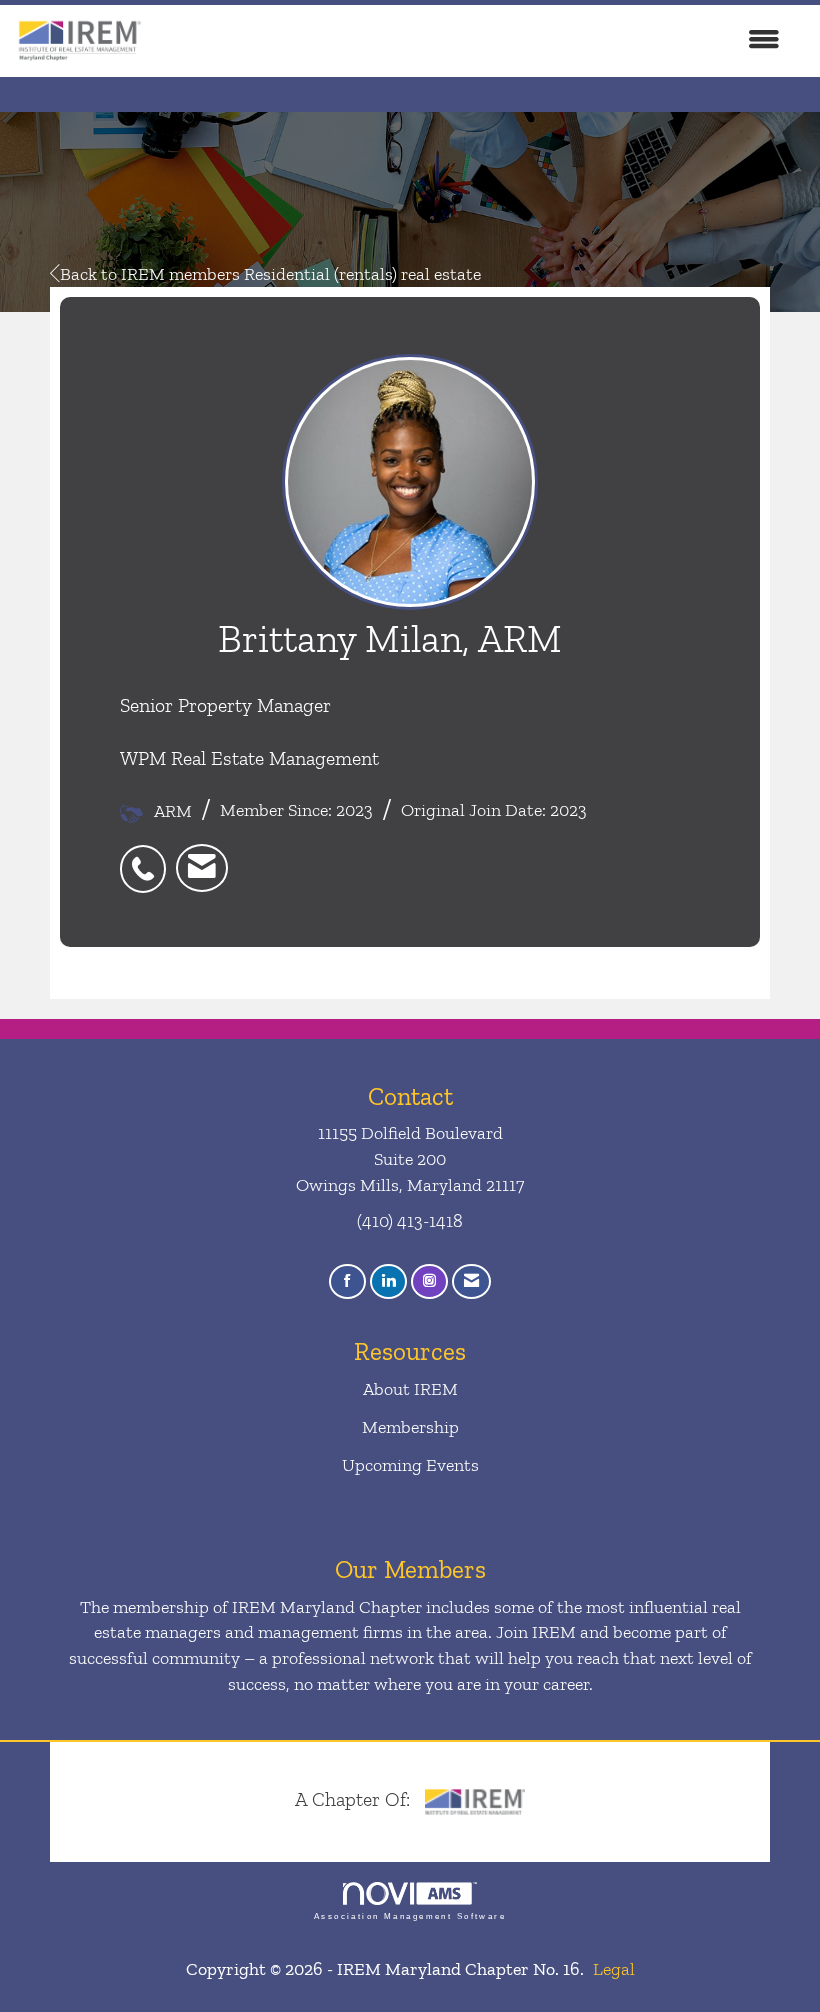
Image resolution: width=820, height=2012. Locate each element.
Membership (410, 1427)
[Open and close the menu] (472, 41)
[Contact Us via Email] (471, 1281)
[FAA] (475, 1799)
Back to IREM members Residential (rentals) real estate (270, 274)
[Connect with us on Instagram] (429, 1281)
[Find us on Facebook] (347, 1281)
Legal (614, 1969)
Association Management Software (410, 1916)
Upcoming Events (410, 1465)
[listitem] (148, 857)
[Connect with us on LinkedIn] (388, 1281)
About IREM (410, 1389)
